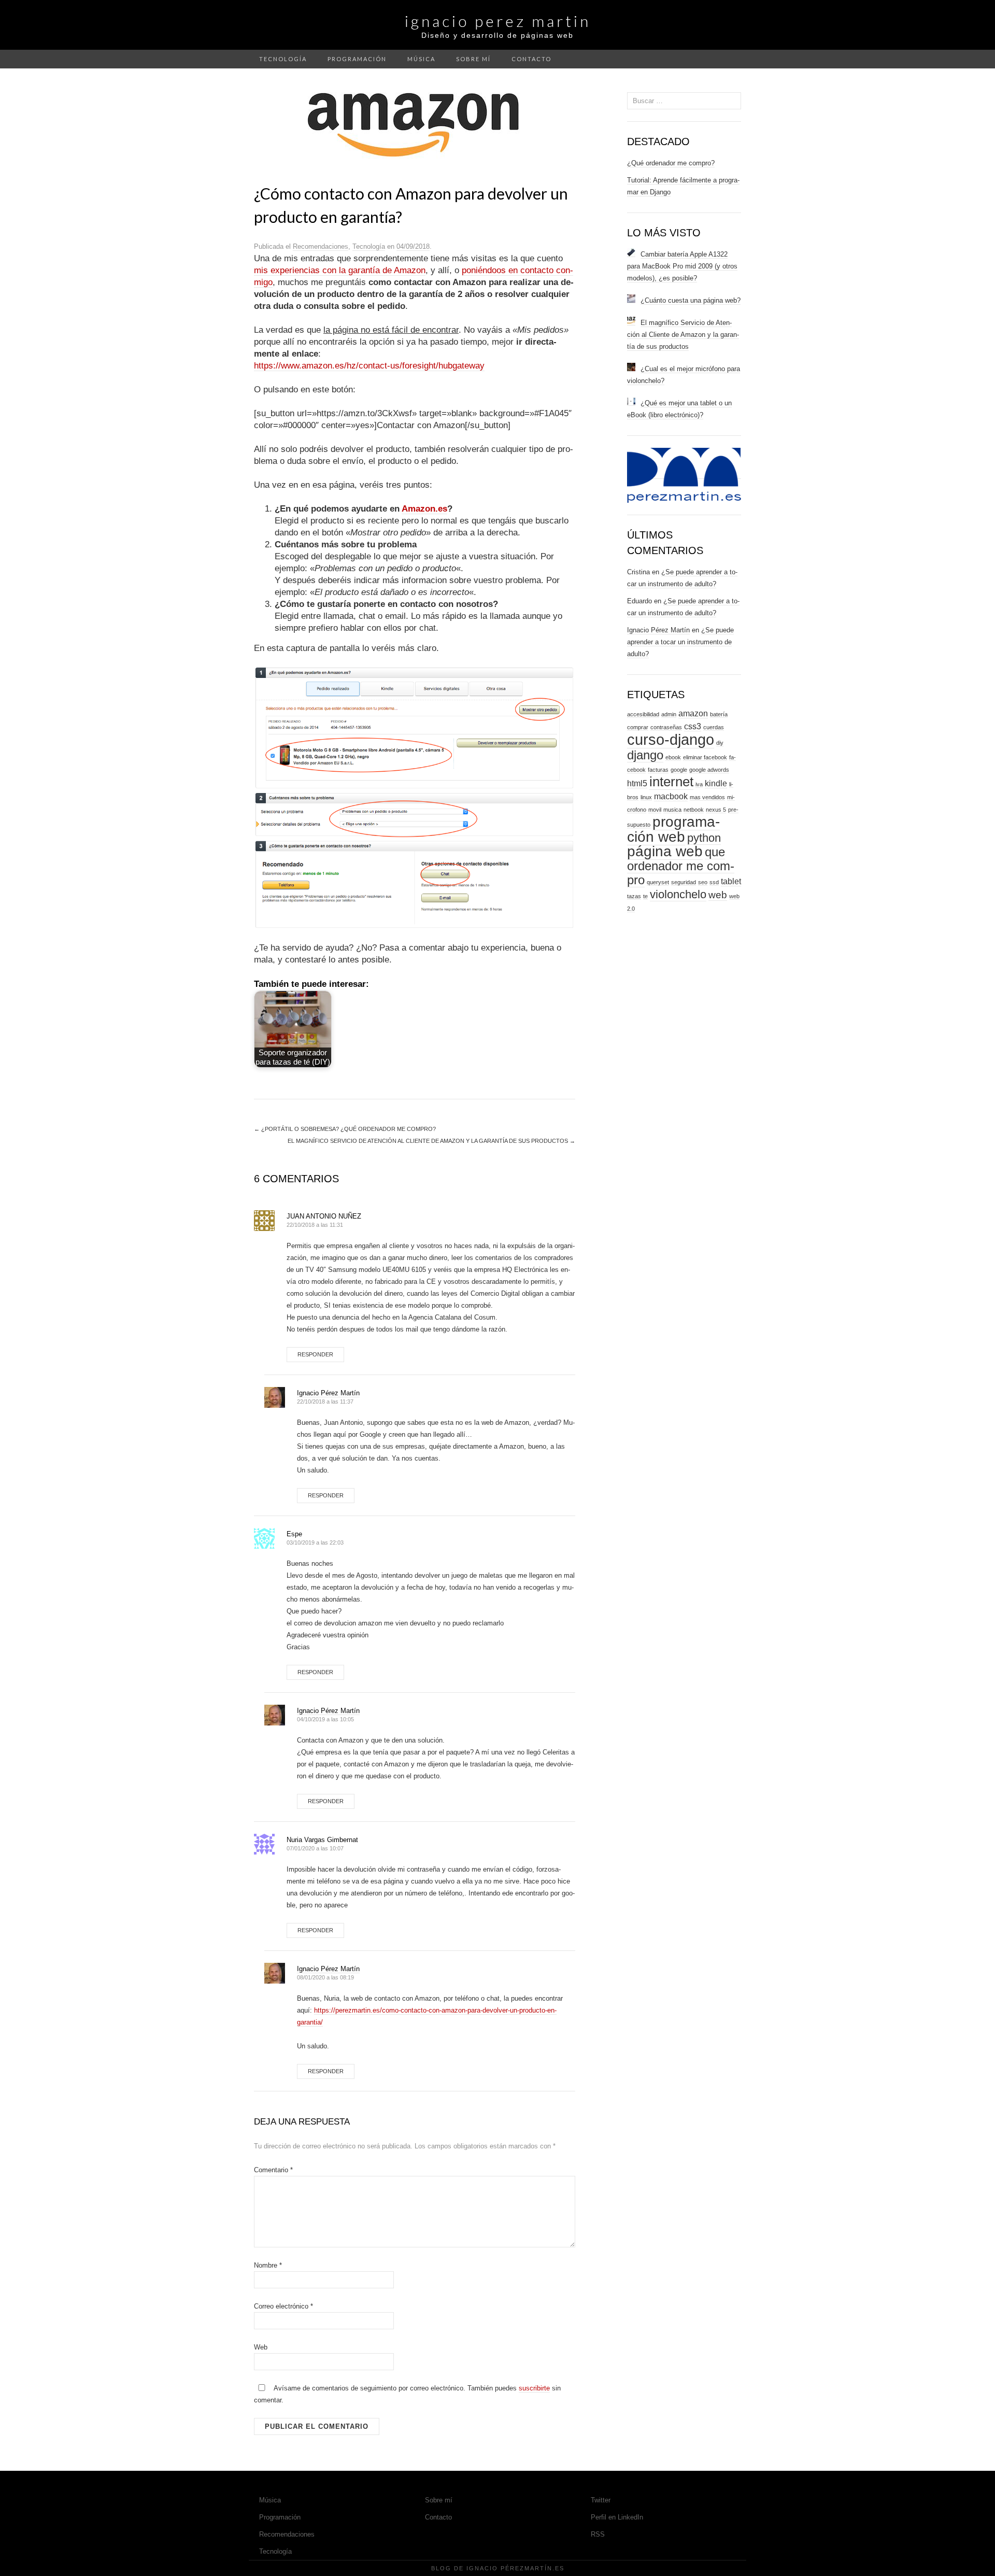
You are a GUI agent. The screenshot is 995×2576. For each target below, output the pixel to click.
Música (421, 59)
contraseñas (666, 727)
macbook (671, 796)
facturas (658, 770)
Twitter (601, 2500)
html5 (637, 783)
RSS (598, 2534)
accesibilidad (643, 714)
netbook (694, 810)
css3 (693, 726)
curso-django (671, 739)
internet (671, 782)
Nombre (268, 2265)
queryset (658, 882)
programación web (673, 829)
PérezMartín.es (532, 2568)
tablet (731, 881)
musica (672, 810)
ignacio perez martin (498, 21)
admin (669, 714)
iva (699, 784)
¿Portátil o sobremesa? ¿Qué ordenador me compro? (345, 1129)
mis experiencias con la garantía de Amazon (340, 270)
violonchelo (678, 894)
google (679, 770)
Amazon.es (424, 509)
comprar (638, 727)
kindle (716, 783)
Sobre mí (473, 59)
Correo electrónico (283, 2306)
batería (719, 714)
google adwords (709, 770)
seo (703, 882)
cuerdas (714, 727)
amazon (693, 713)
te (645, 896)
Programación (357, 59)
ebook (673, 757)
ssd (714, 882)
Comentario (273, 2170)
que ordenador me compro (681, 866)
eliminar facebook (705, 757)
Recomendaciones (321, 246)
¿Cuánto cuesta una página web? (691, 300)
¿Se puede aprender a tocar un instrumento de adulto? (680, 642)
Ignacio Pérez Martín (328, 1393)
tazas (634, 896)
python (704, 838)
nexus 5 (716, 810)
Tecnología (283, 59)
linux (646, 797)
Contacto (531, 59)
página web (665, 851)
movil (655, 810)
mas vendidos (707, 797)
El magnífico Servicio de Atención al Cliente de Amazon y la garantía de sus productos (431, 1141)
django (645, 755)
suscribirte (534, 2388)
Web (261, 2347)
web (718, 895)
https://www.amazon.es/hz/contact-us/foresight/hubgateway (369, 366)
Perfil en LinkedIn (617, 2517)
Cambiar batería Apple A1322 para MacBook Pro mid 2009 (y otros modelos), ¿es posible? (682, 266)
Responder (315, 1354)
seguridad (684, 882)
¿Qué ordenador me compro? (671, 163)
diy (720, 743)
